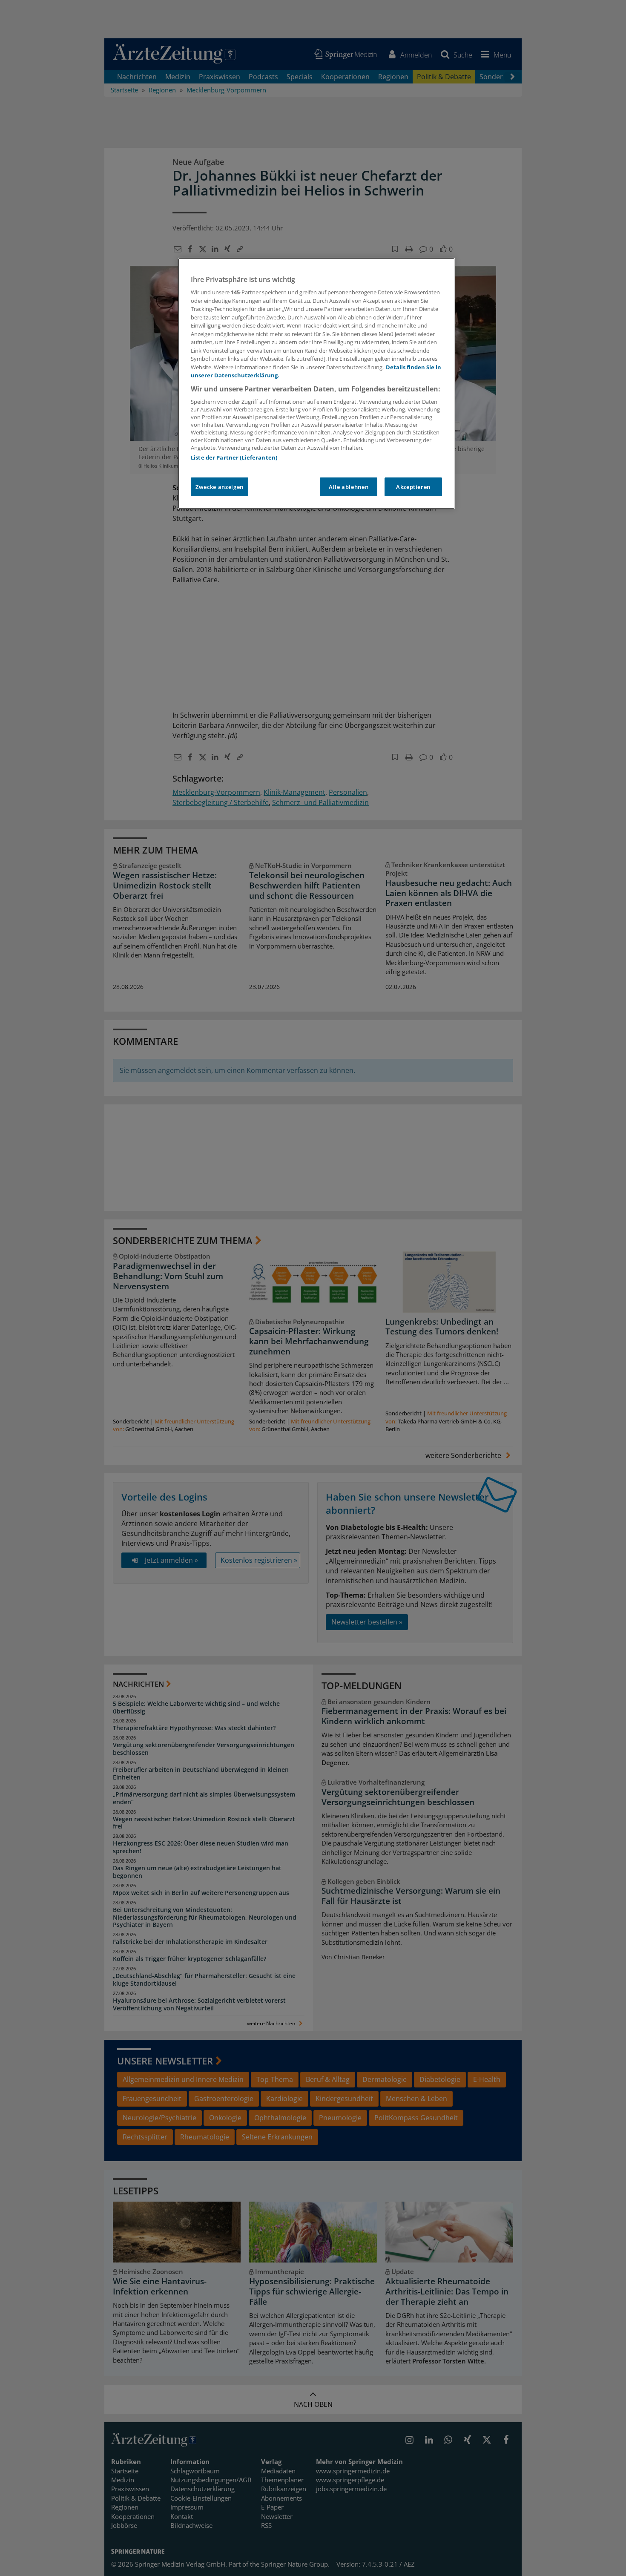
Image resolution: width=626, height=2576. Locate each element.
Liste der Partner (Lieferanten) (234, 457)
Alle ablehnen (349, 487)
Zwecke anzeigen (220, 487)
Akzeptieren (413, 487)
